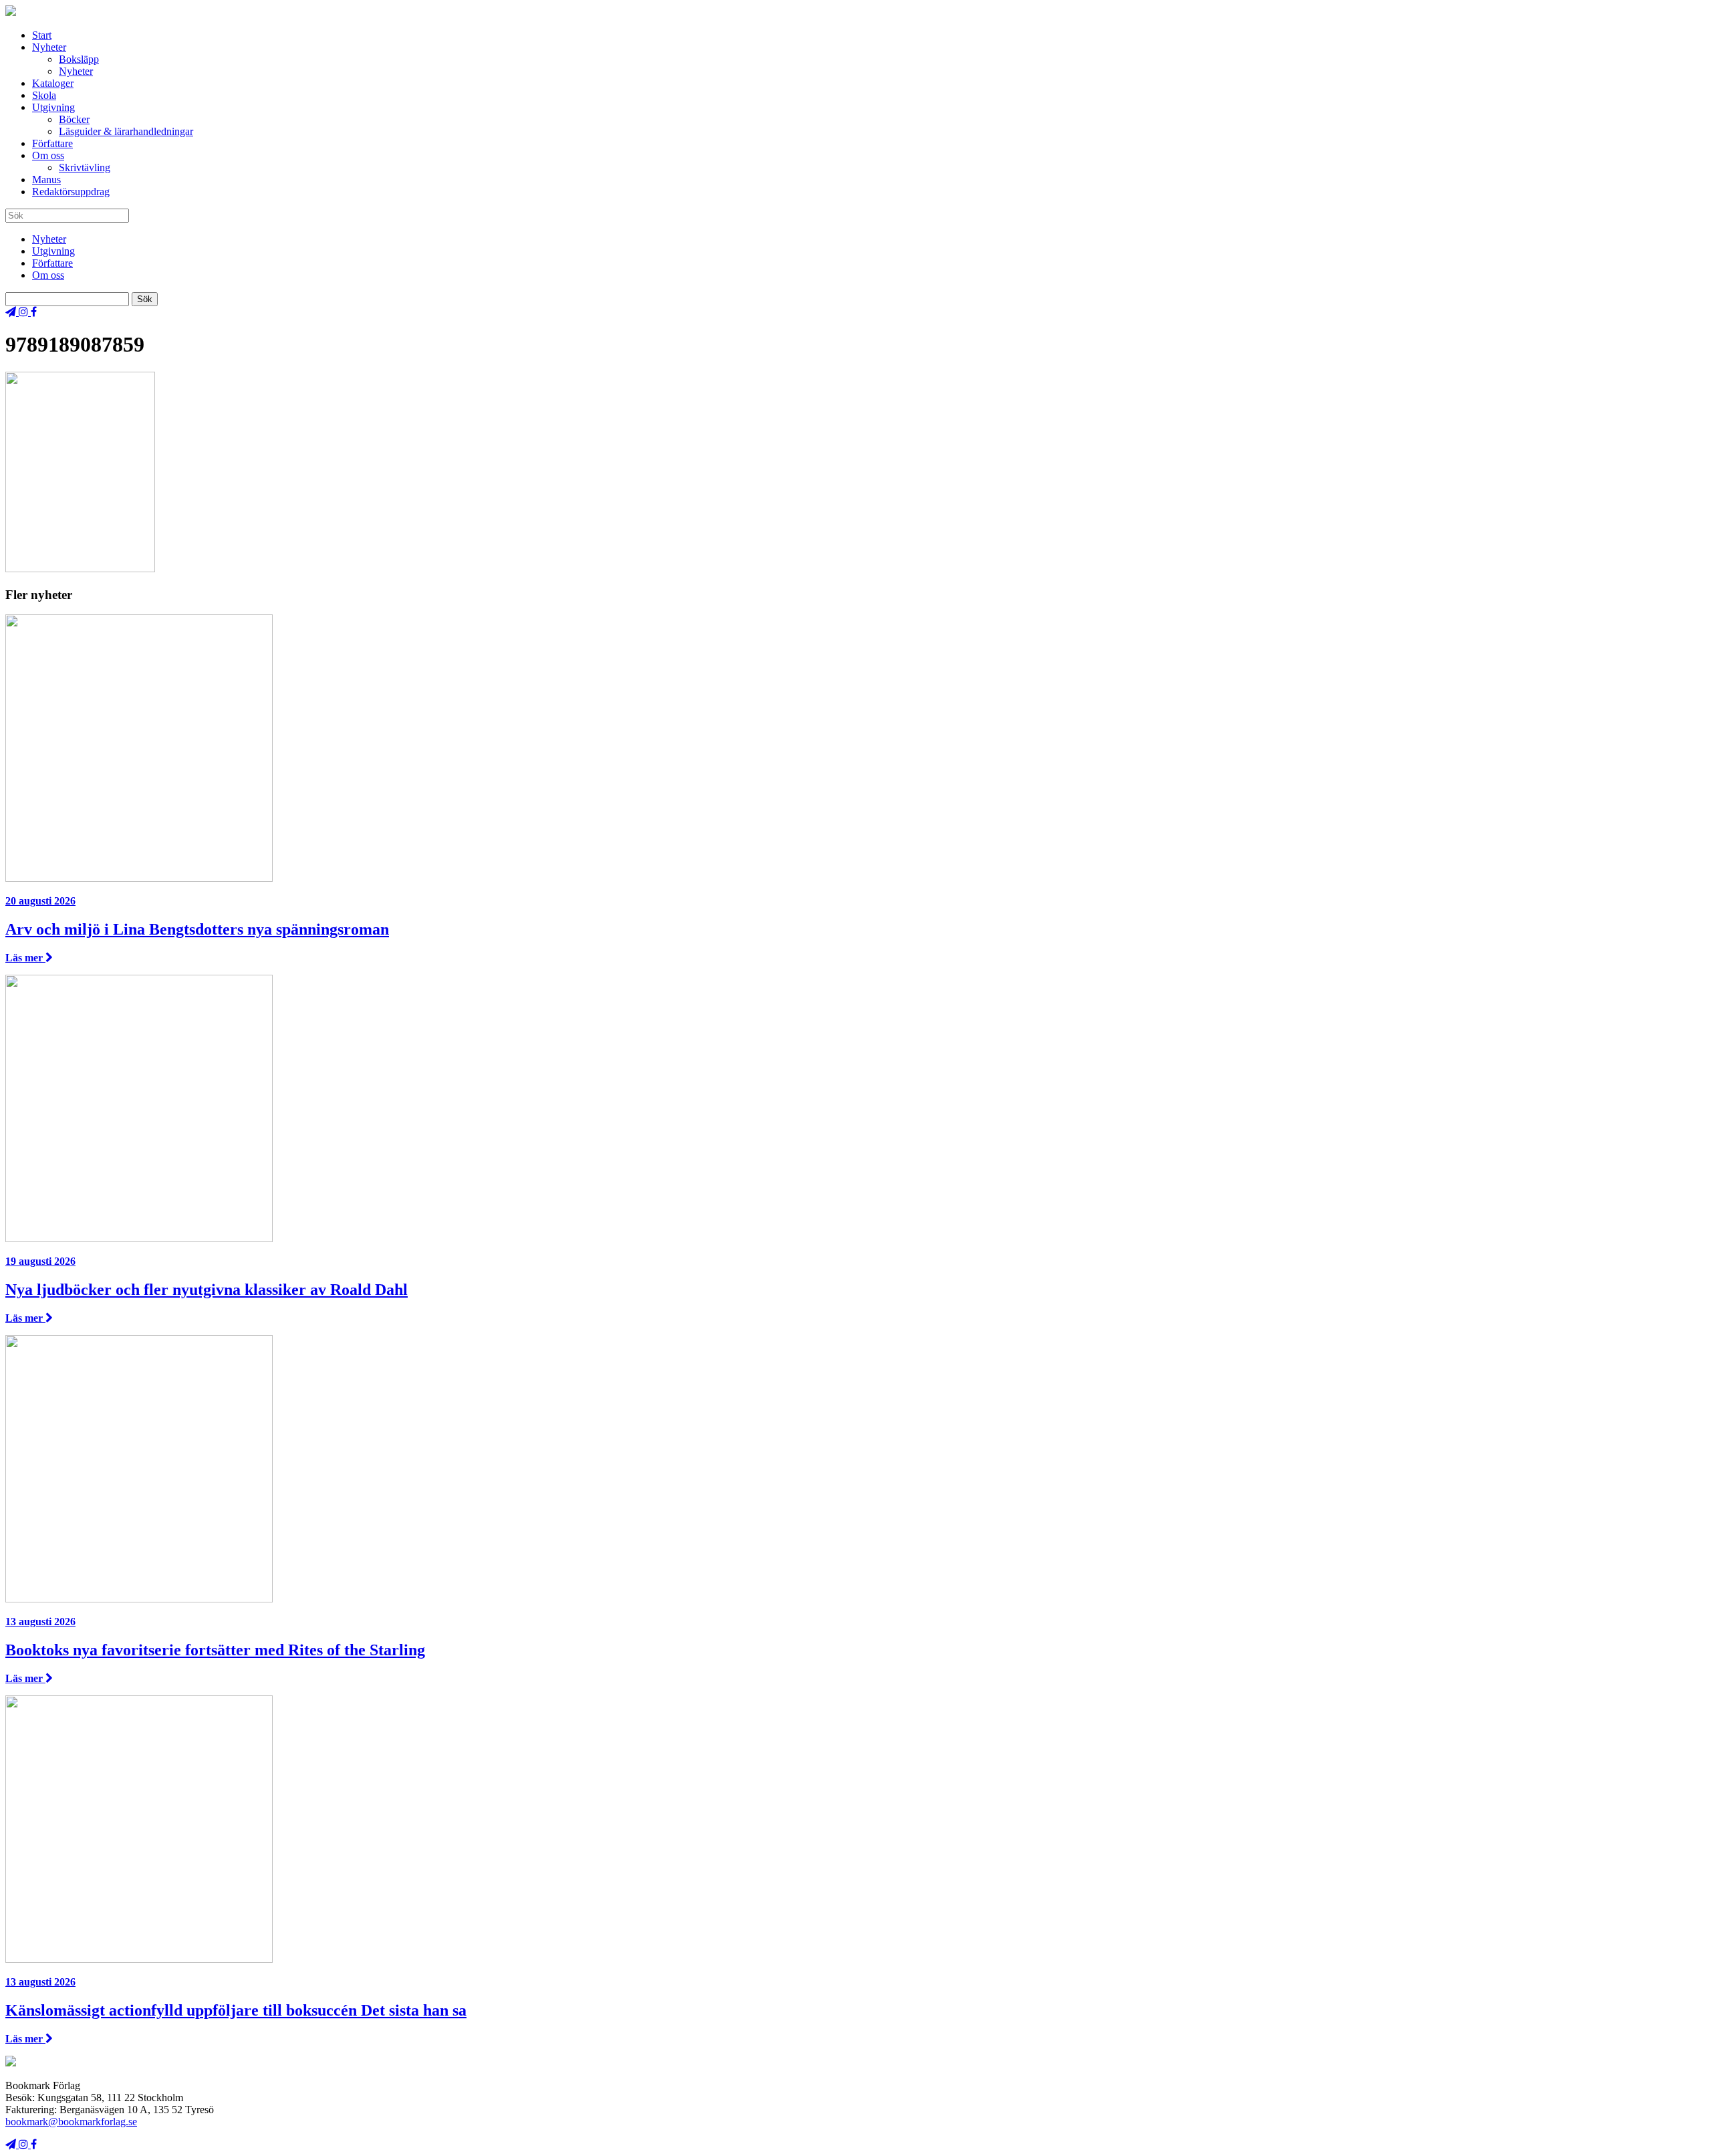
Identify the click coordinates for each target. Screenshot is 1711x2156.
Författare (52, 143)
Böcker (74, 119)
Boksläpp (79, 59)
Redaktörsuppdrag (71, 192)
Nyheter (49, 47)
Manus (46, 179)
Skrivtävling (85, 167)
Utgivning (53, 107)
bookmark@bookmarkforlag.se (71, 2122)
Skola (44, 95)
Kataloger (53, 83)
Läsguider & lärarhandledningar (126, 131)
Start (42, 35)
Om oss (48, 155)
